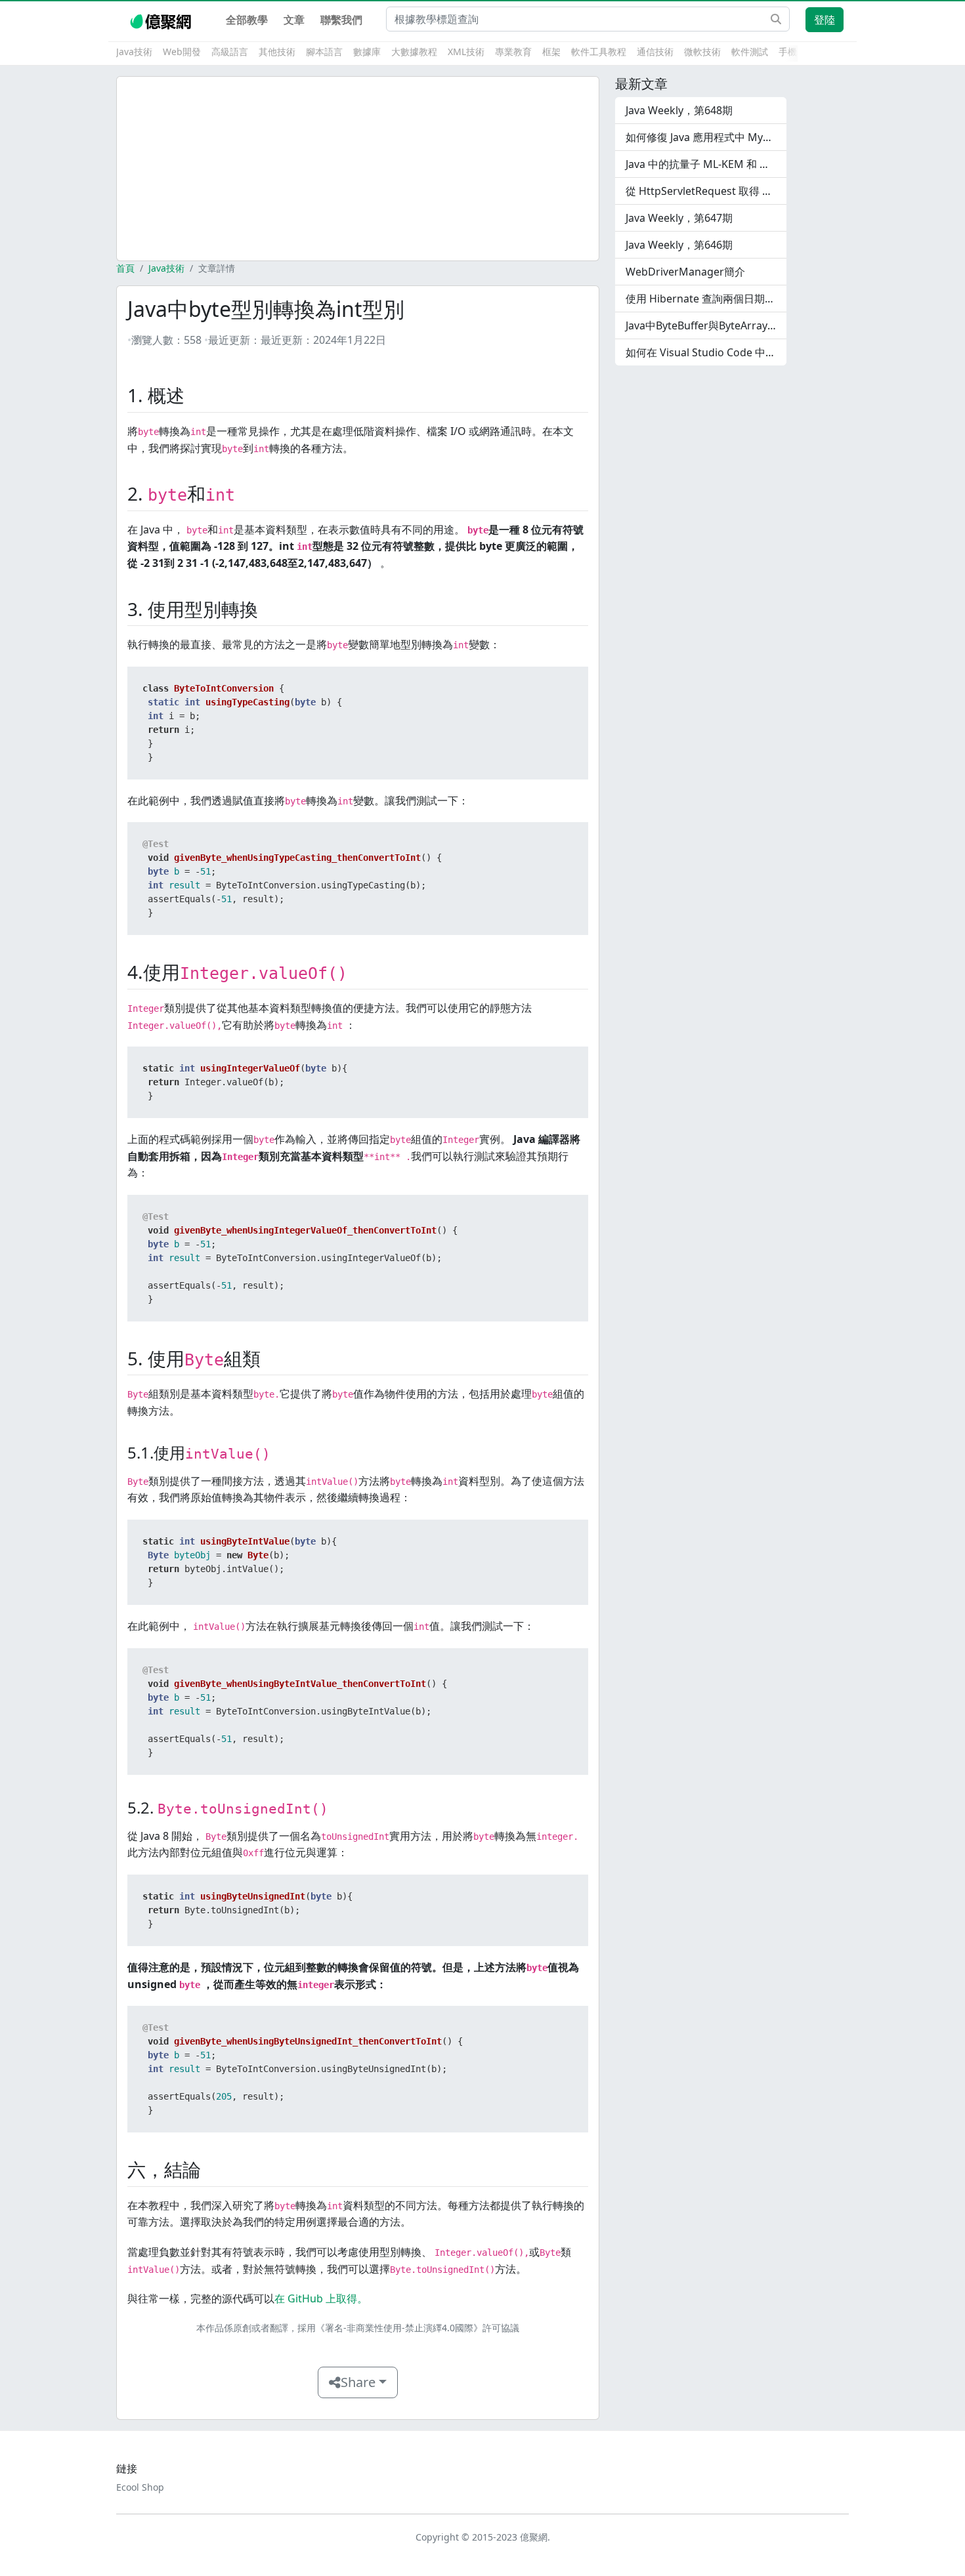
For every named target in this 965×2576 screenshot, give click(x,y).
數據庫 (367, 52)
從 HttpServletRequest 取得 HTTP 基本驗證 (706, 191)
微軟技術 (702, 52)
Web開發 (182, 52)
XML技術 (466, 52)
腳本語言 (324, 52)
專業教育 (513, 52)
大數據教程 (414, 52)
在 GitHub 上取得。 (321, 2298)
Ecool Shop (140, 2487)
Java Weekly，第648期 (679, 110)
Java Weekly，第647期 (679, 218)
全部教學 (247, 20)
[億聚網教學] (162, 20)
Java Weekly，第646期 (679, 245)
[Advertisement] (358, 169)
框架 (551, 52)
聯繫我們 (341, 20)
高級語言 (230, 52)
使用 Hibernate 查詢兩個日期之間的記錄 (706, 299)
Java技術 (134, 52)
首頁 (125, 268)
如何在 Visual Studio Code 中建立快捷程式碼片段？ (706, 352)
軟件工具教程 (599, 52)
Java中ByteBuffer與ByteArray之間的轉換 (706, 325)
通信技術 (655, 52)
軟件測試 (750, 52)
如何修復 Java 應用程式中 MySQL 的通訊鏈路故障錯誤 (706, 137)
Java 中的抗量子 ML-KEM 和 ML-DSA (706, 164)
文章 (294, 20)
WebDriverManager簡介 (685, 272)
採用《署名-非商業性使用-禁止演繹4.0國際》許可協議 (408, 2328)
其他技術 (277, 52)
